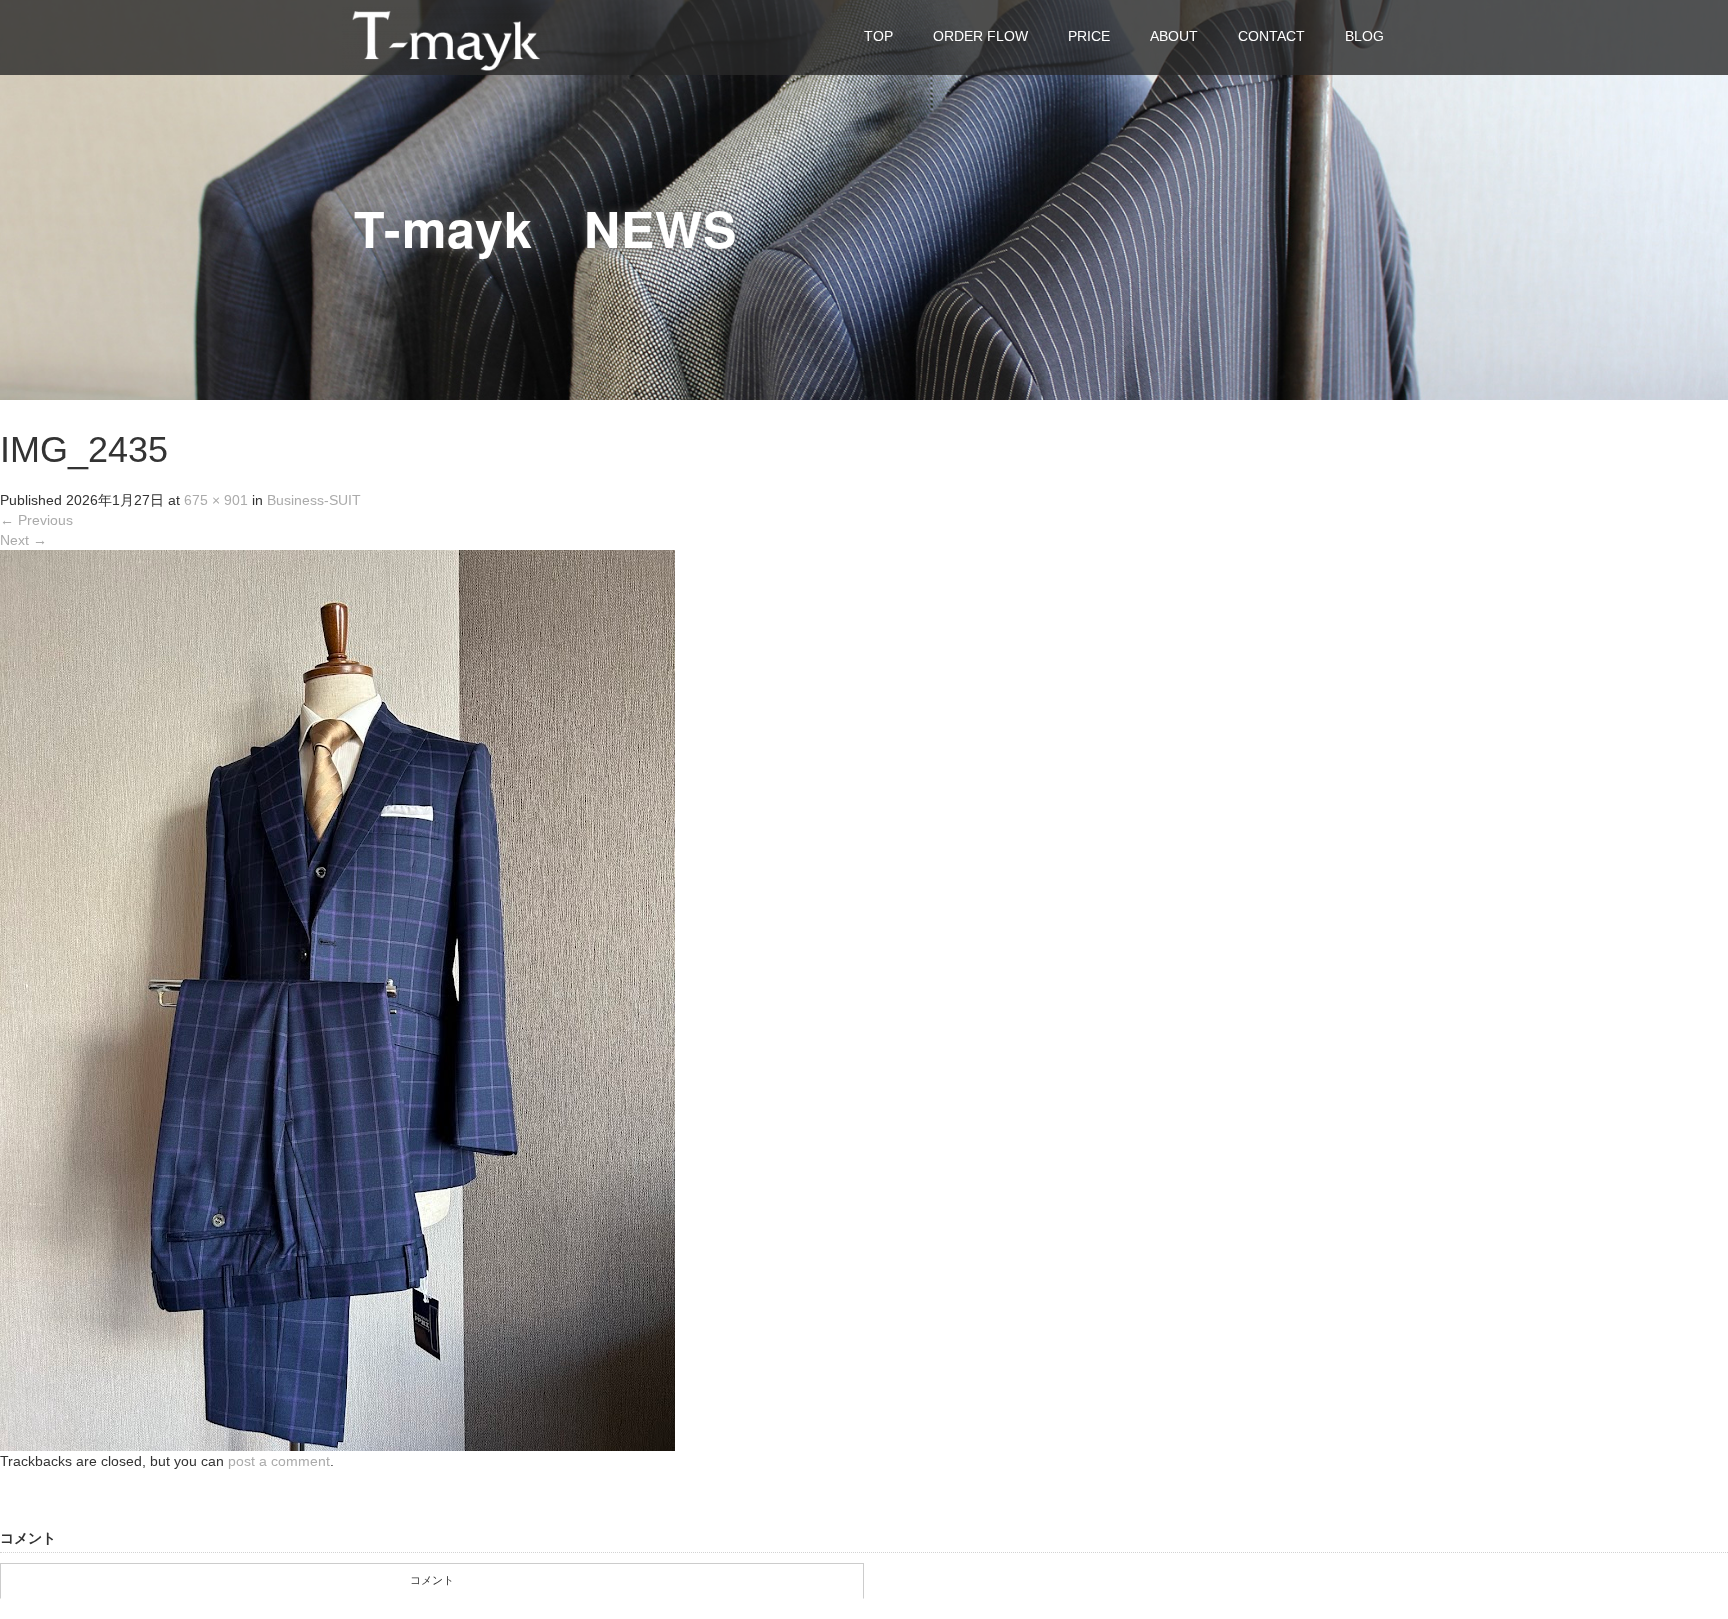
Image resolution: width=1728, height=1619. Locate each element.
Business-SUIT (314, 500)
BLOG (1364, 36)
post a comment (279, 1461)
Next (23, 540)
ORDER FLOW (980, 36)
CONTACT (1271, 36)
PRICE (1089, 36)
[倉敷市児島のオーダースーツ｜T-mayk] (446, 36)
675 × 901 (216, 500)
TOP (878, 36)
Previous (36, 520)
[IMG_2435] (337, 1000)
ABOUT (1174, 36)
